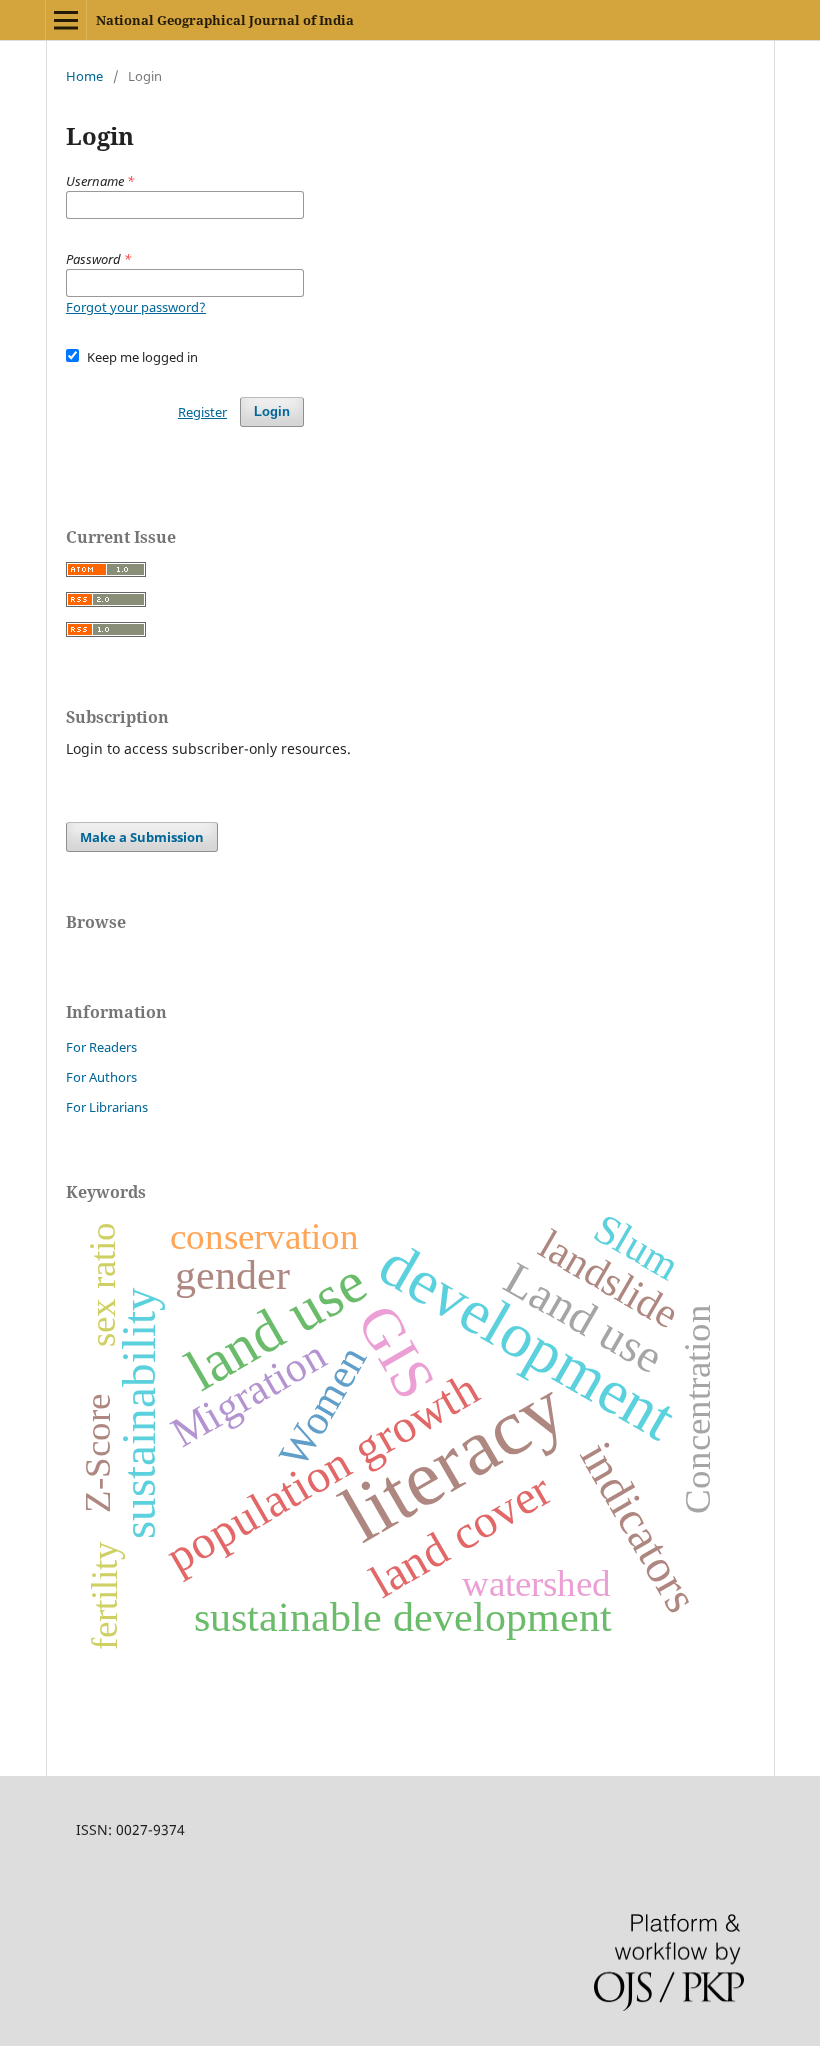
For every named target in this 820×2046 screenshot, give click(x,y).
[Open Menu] (66, 20)
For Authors (101, 1077)
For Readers (101, 1047)
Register (202, 412)
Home (84, 76)
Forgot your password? (136, 307)
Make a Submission (142, 837)
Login (272, 411)
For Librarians (107, 1107)
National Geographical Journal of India (225, 20)
